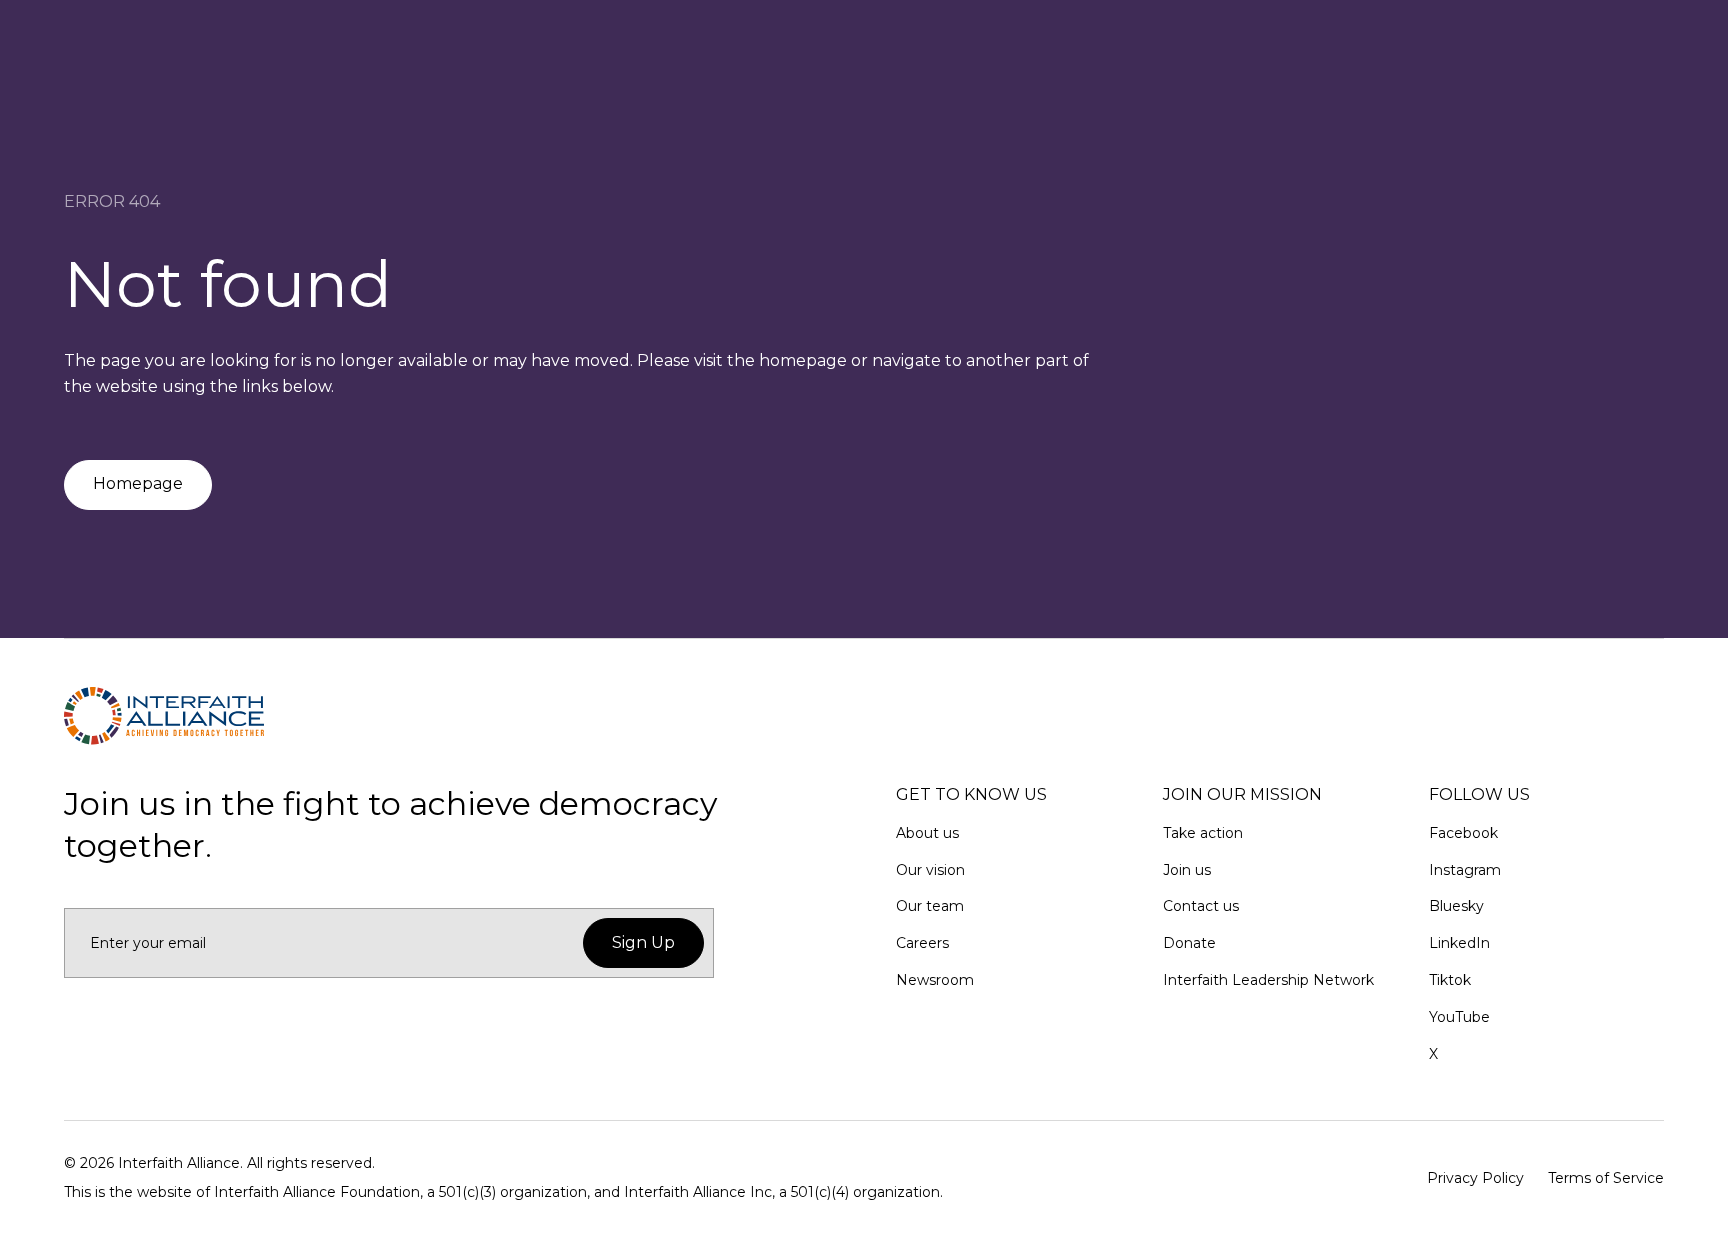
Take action (1203, 833)
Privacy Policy (1475, 1178)
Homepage (138, 483)
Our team (930, 906)
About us (927, 833)
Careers (922, 943)
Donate (1189, 943)
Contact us (1201, 906)
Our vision (930, 870)
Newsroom (935, 980)
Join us (1187, 870)
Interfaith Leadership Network (1268, 980)
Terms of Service (1606, 1178)
